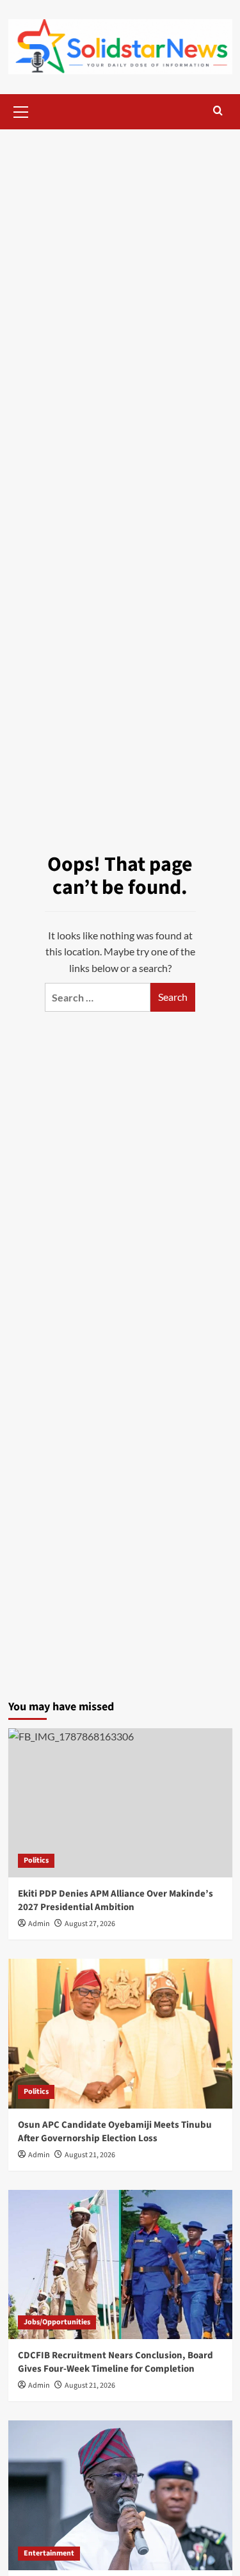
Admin (39, 2155)
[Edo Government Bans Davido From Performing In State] (120, 2495)
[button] (21, 110)
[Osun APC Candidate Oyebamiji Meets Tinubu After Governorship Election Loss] (120, 2033)
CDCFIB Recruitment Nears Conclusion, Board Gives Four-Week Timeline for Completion (116, 2362)
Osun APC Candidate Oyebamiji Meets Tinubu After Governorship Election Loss (115, 2132)
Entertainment (49, 2553)
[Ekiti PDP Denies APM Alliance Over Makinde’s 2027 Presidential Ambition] (120, 1803)
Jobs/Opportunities (57, 2322)
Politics (36, 1860)
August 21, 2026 (90, 2155)
